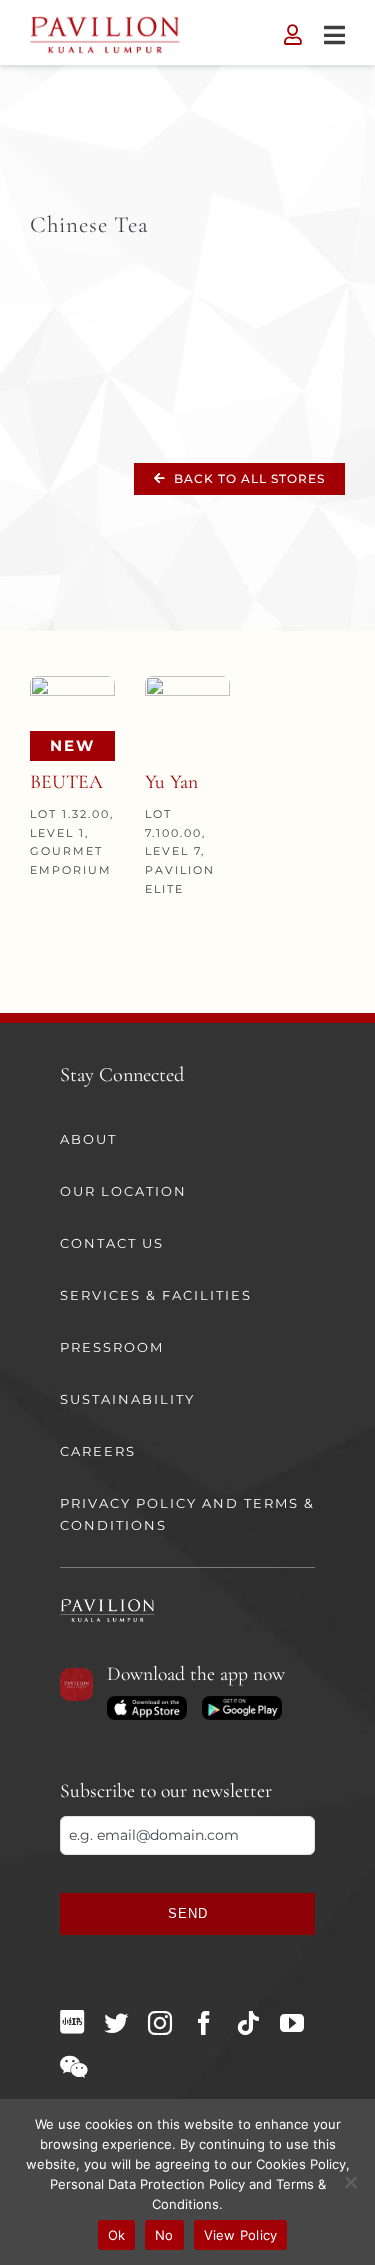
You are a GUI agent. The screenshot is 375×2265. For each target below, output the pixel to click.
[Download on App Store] (147, 1703)
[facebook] (204, 2023)
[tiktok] (248, 2023)
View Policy (241, 2235)
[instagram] (160, 2023)
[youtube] (292, 2023)
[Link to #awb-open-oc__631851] (334, 35)
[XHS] (72, 2022)
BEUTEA (66, 782)
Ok (117, 2235)
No (164, 2235)
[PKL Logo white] (107, 1605)
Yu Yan (171, 782)
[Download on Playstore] (242, 1703)
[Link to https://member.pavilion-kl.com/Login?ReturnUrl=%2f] (293, 35)
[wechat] (73, 2067)
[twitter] (116, 2023)
